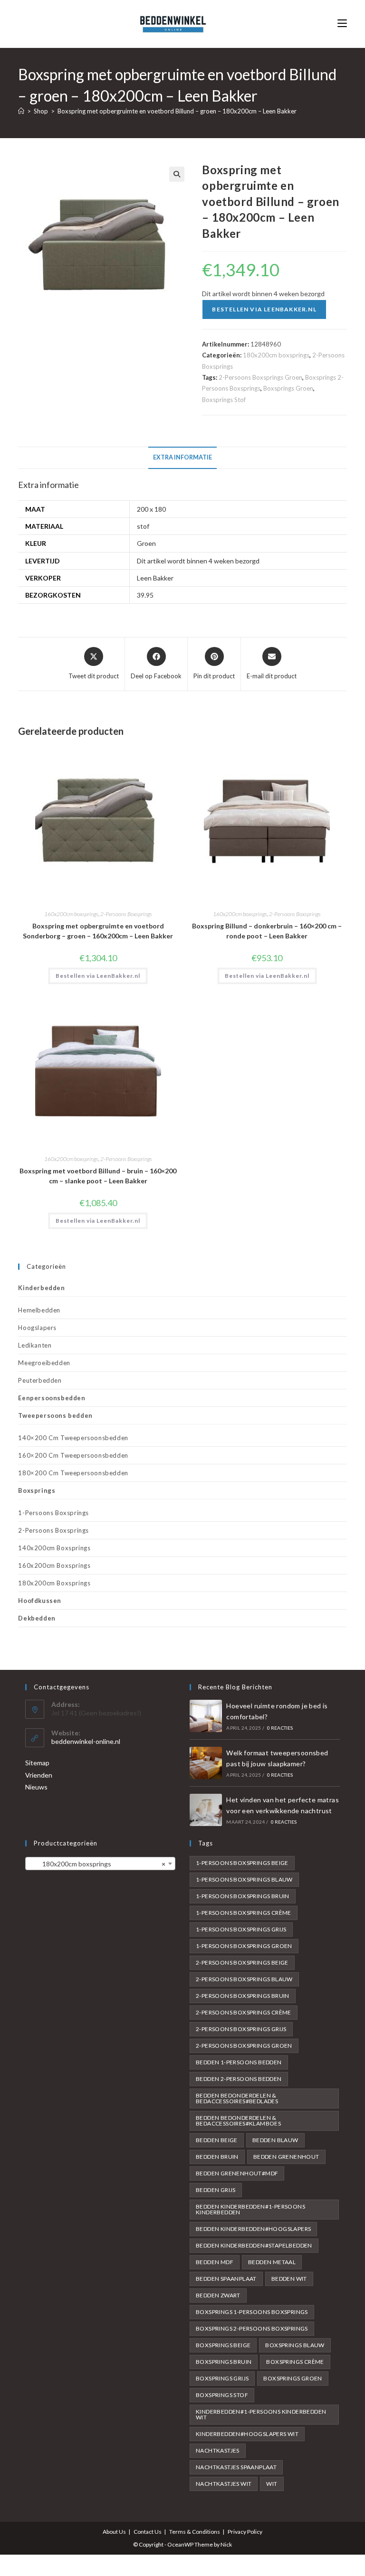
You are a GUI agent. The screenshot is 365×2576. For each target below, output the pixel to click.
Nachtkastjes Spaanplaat (236, 2467)
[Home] (21, 111)
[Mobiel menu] (342, 23)
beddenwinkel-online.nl (86, 1741)
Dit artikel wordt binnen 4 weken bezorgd (198, 561)
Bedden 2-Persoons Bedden (239, 2079)
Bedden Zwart (218, 2295)
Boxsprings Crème (295, 2362)
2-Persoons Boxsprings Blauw (244, 1979)
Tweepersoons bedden (55, 1415)
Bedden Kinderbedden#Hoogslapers (253, 2229)
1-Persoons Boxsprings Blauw (244, 1879)
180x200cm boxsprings (276, 355)
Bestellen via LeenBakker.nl (264, 309)
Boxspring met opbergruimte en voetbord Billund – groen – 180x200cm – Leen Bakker (177, 111)
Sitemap (37, 1763)
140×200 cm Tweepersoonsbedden (73, 1438)
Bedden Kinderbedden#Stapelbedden (254, 2245)
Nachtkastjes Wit (224, 2484)
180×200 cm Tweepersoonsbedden (73, 1473)
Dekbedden (37, 1618)
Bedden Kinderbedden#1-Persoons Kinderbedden (250, 2209)
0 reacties (280, 1728)
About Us (114, 2532)
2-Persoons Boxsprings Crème (244, 2012)
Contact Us (148, 2532)
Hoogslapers (37, 1328)
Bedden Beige (217, 2140)
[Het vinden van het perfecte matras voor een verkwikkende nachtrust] (206, 1810)
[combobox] (100, 1864)
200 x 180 (151, 509)
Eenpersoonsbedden (52, 1398)
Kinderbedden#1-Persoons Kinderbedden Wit (261, 2414)
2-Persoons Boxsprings (126, 914)
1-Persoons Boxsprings (53, 1513)
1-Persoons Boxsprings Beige (242, 1863)
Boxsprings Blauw (295, 2345)
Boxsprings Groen (288, 388)
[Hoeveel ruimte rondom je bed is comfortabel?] (206, 1716)
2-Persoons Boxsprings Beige (242, 1962)
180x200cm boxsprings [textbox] (97, 1864)
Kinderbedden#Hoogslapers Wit (247, 2434)
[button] (177, 174)
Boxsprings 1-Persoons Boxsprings (252, 2312)
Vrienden (39, 1775)
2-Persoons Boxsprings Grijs (241, 2029)
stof (143, 526)
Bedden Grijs (216, 2190)
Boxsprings (37, 1490)
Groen (146, 543)
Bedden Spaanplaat (226, 2279)
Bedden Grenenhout (286, 2157)
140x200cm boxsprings (54, 1548)
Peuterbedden (40, 1380)
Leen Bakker (155, 578)
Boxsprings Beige (223, 2345)
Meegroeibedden (44, 1363)
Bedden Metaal (272, 2262)
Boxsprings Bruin (224, 2362)
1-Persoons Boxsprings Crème (244, 1913)
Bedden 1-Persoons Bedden (239, 2062)
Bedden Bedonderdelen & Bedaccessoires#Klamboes (238, 2121)
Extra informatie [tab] (182, 457)
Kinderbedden (41, 1288)
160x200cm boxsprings (71, 914)
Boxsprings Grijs (222, 2378)
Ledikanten (35, 1345)
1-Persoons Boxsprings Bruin (243, 1896)
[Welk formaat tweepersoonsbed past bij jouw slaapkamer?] (206, 1763)
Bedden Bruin (217, 2157)
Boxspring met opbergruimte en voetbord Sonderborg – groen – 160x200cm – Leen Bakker (98, 931)
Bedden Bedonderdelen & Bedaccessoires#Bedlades (237, 2098)
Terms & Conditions (195, 2532)
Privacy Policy (245, 2532)
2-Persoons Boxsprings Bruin (243, 1996)
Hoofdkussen (40, 1601)
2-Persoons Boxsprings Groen (260, 377)
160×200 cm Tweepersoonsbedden (73, 1455)
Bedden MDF (215, 2262)
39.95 (145, 595)
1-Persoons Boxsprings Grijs (241, 1929)
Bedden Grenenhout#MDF (237, 2173)
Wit (272, 2484)
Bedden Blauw (275, 2140)
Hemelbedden (39, 1310)
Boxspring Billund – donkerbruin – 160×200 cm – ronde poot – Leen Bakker (267, 931)
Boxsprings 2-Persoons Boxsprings (252, 2328)
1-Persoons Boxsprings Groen (244, 1946)
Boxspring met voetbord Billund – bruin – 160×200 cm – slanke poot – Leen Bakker (98, 1176)
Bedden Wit (289, 2279)
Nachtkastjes (218, 2450)
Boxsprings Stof (224, 400)
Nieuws (36, 1787)
